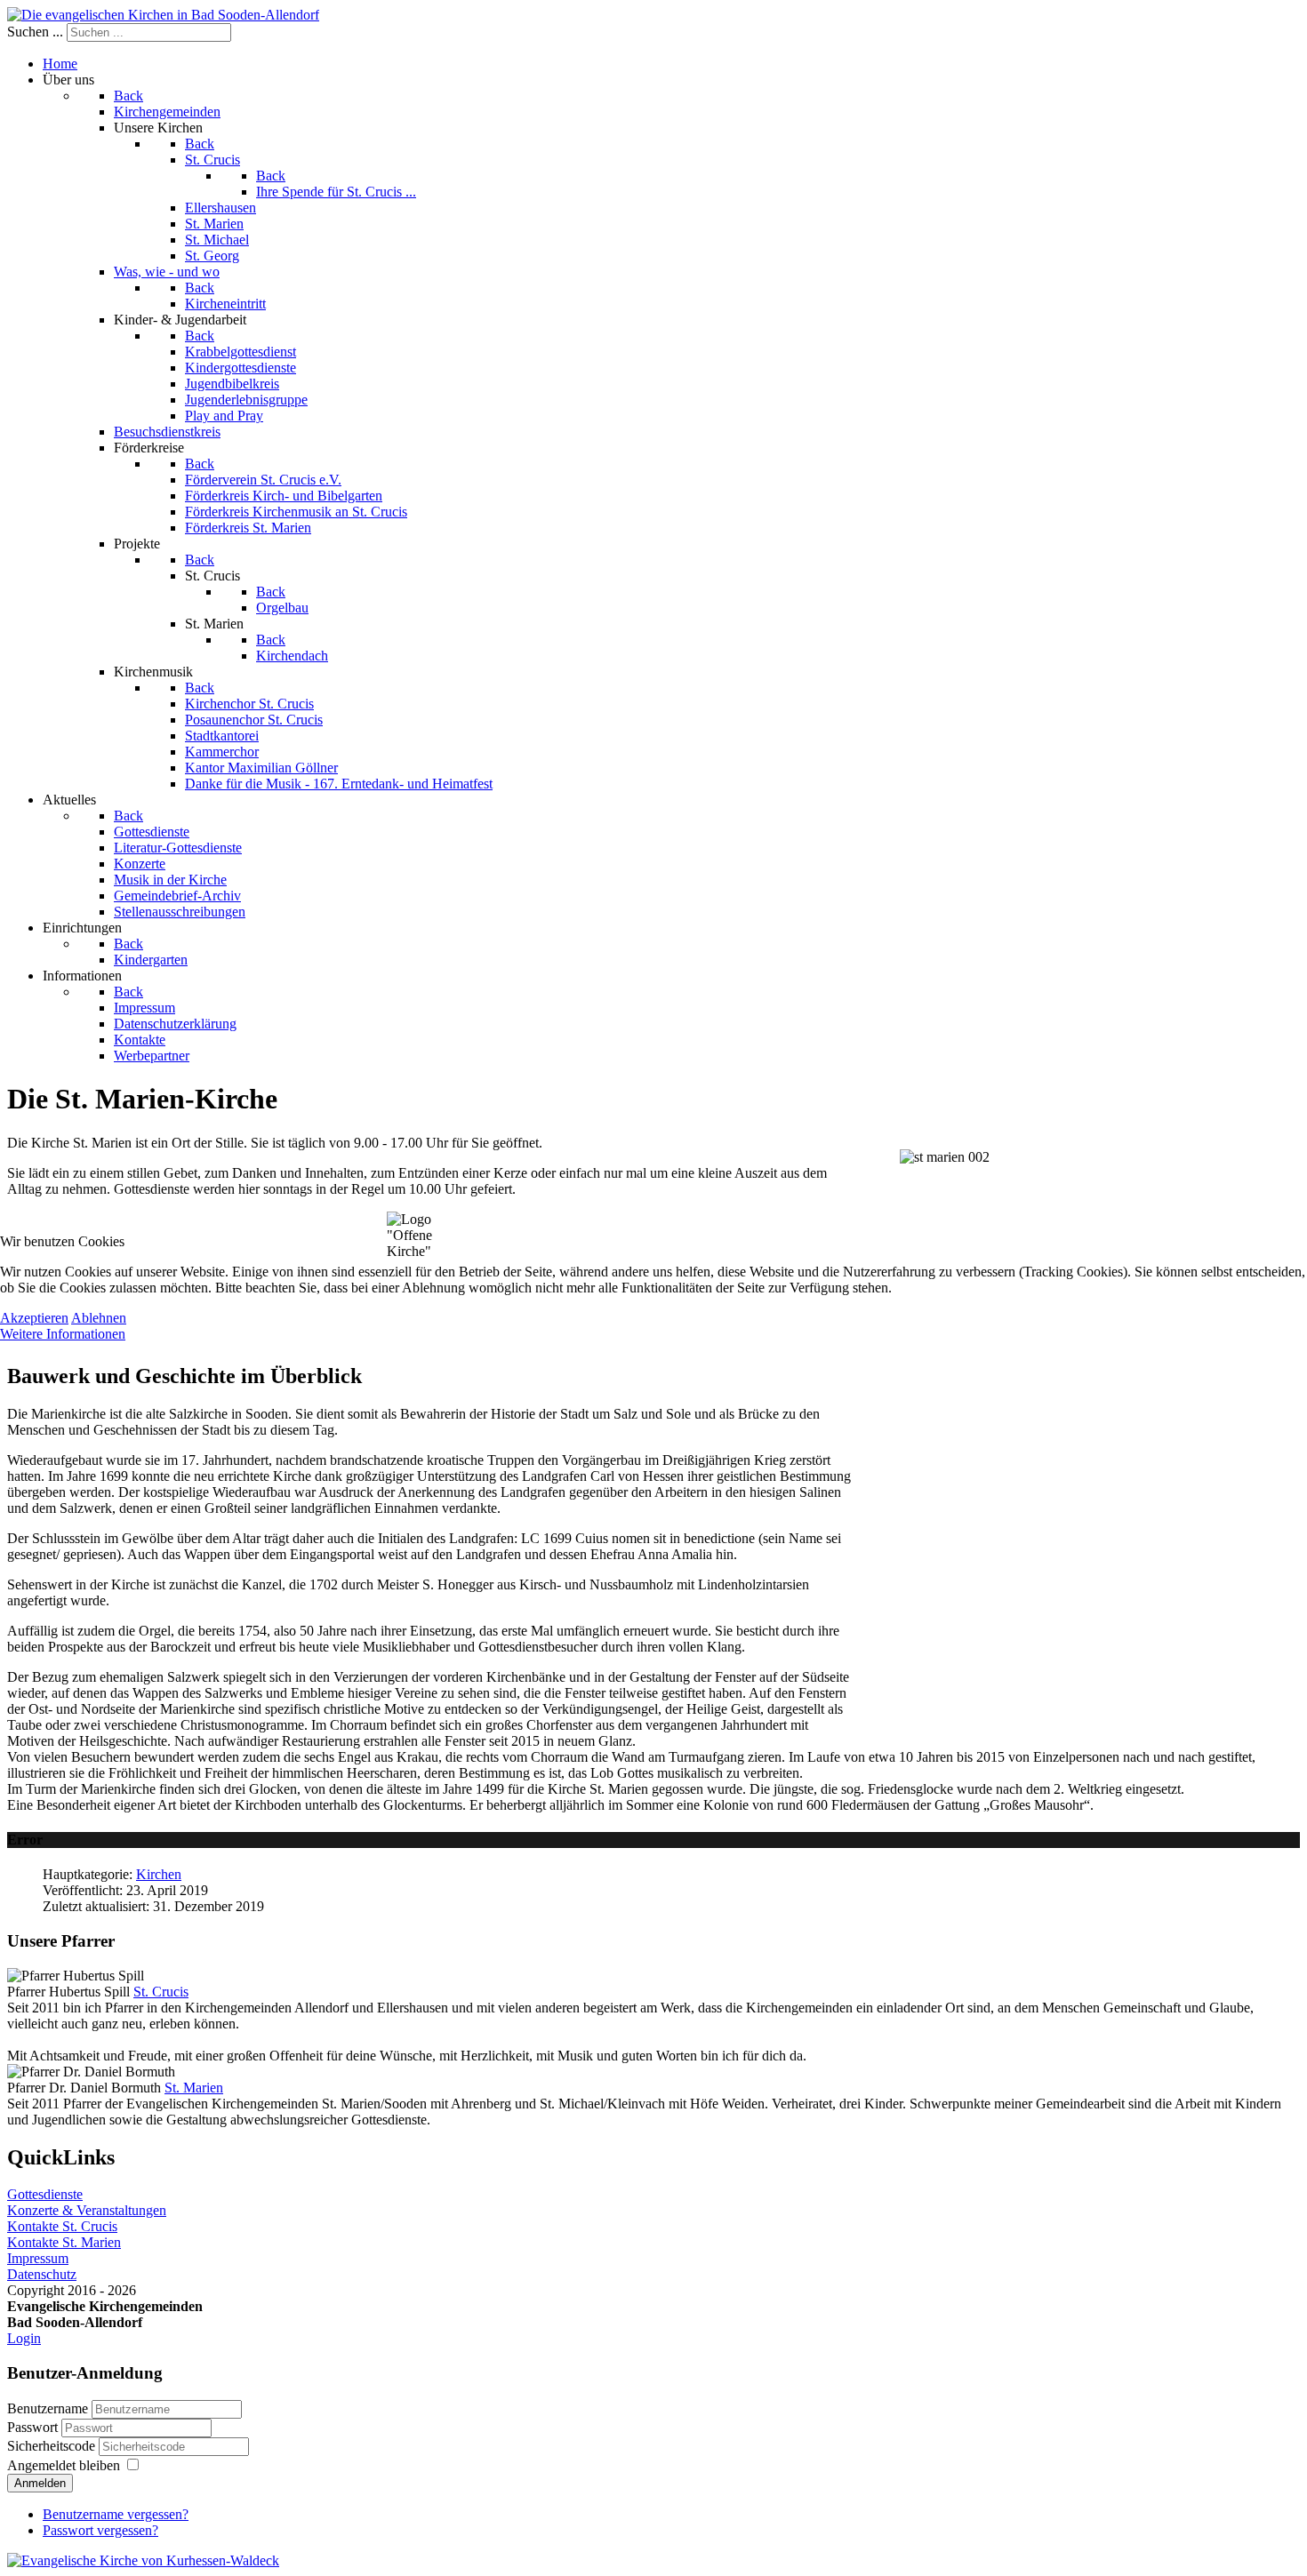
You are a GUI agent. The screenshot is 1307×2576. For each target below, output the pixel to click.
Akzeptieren (34, 1318)
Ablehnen (99, 1318)
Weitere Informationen (63, 1334)
